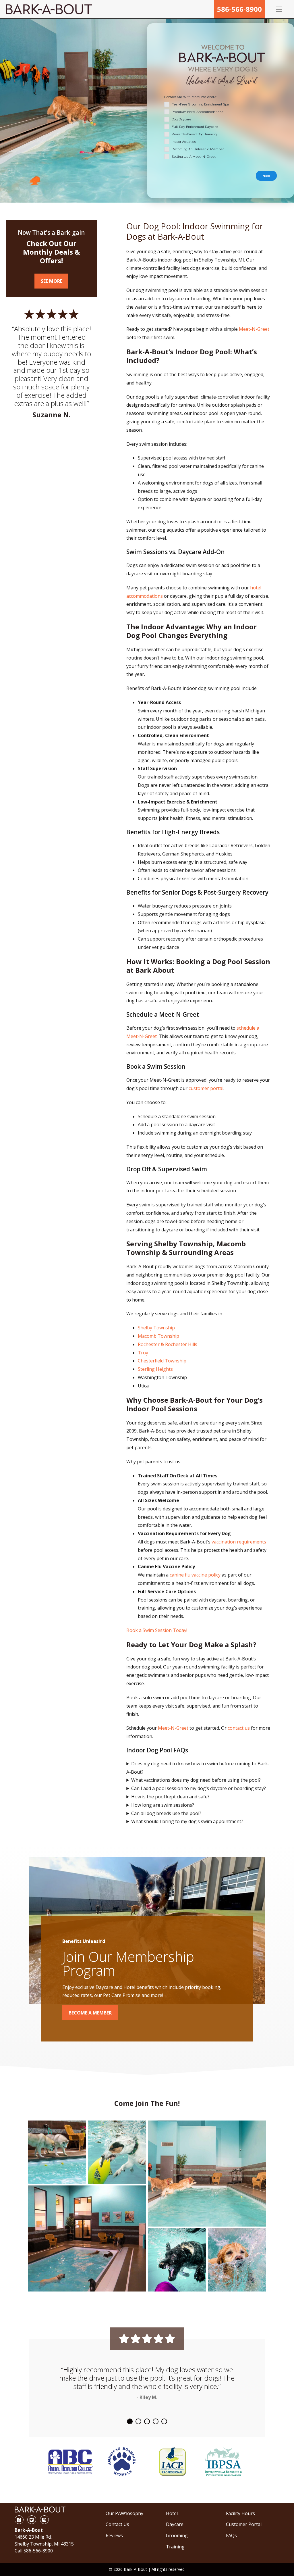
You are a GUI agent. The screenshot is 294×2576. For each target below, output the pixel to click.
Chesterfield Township (162, 1361)
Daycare (175, 2524)
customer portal (206, 1088)
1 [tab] (130, 2421)
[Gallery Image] (57, 2152)
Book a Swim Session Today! (157, 1630)
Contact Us (117, 2524)
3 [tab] (147, 2421)
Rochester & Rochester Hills (168, 1344)
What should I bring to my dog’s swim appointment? (187, 1821)
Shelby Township (156, 1328)
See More (52, 281)
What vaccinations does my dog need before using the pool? (196, 1780)
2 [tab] (138, 2421)
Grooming (177, 2535)
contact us (239, 1728)
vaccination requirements (239, 1542)
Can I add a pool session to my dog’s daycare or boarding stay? (199, 1788)
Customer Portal (244, 2524)
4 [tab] (156, 2421)
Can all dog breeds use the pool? (166, 1813)
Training (175, 2547)
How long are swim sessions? (163, 1805)
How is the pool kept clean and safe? (170, 1797)
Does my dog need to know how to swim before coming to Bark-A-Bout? (198, 1768)
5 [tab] (164, 2421)
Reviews (114, 2535)
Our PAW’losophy (124, 2513)
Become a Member (90, 2013)
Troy (143, 1353)
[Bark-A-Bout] (49, 9)
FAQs (231, 2535)
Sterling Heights (155, 1369)
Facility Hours (240, 2513)
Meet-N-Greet (254, 329)
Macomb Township (158, 1336)
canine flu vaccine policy (195, 1575)
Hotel (172, 2513)
